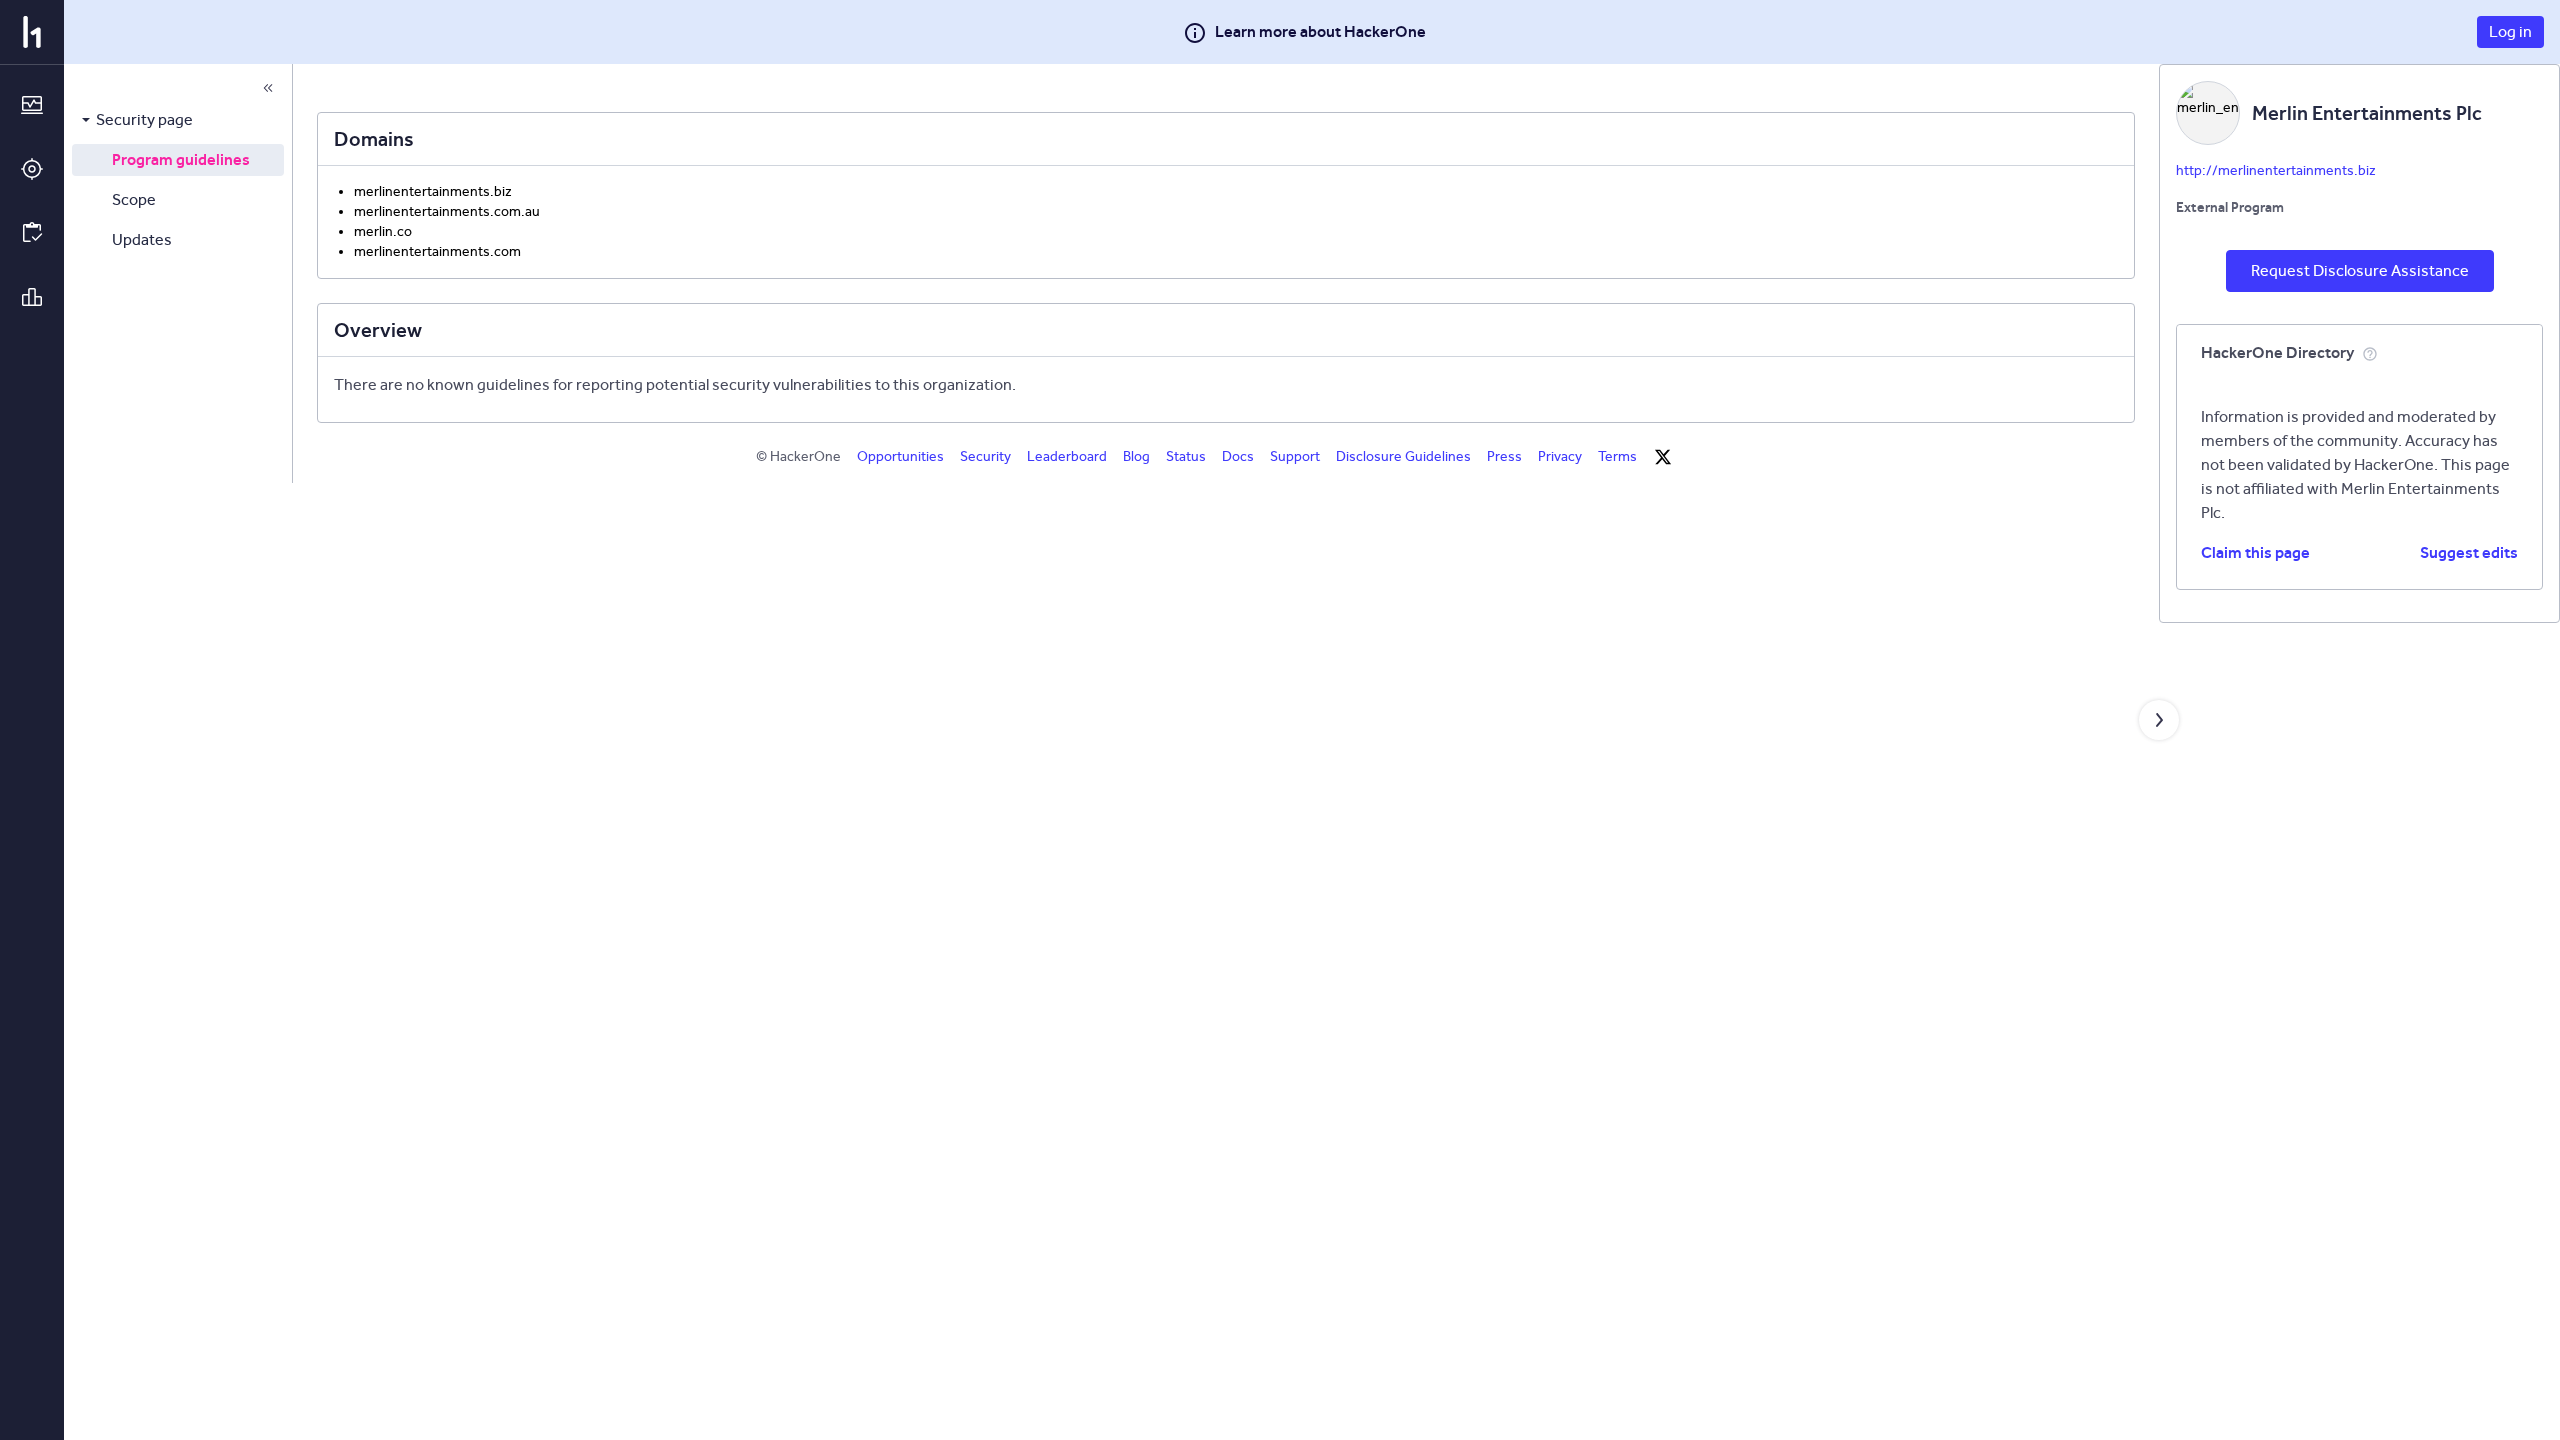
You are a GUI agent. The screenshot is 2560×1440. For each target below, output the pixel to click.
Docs (1238, 456)
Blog (1136, 456)
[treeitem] (178, 120)
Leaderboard (1067, 456)
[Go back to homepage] (32, 32)
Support (1295, 456)
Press (1504, 456)
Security (985, 456)
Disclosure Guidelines (1403, 456)
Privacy (1560, 456)
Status (1186, 456)
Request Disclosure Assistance (2360, 270)
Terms (1617, 456)
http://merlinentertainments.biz (2276, 170)
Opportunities (900, 456)
